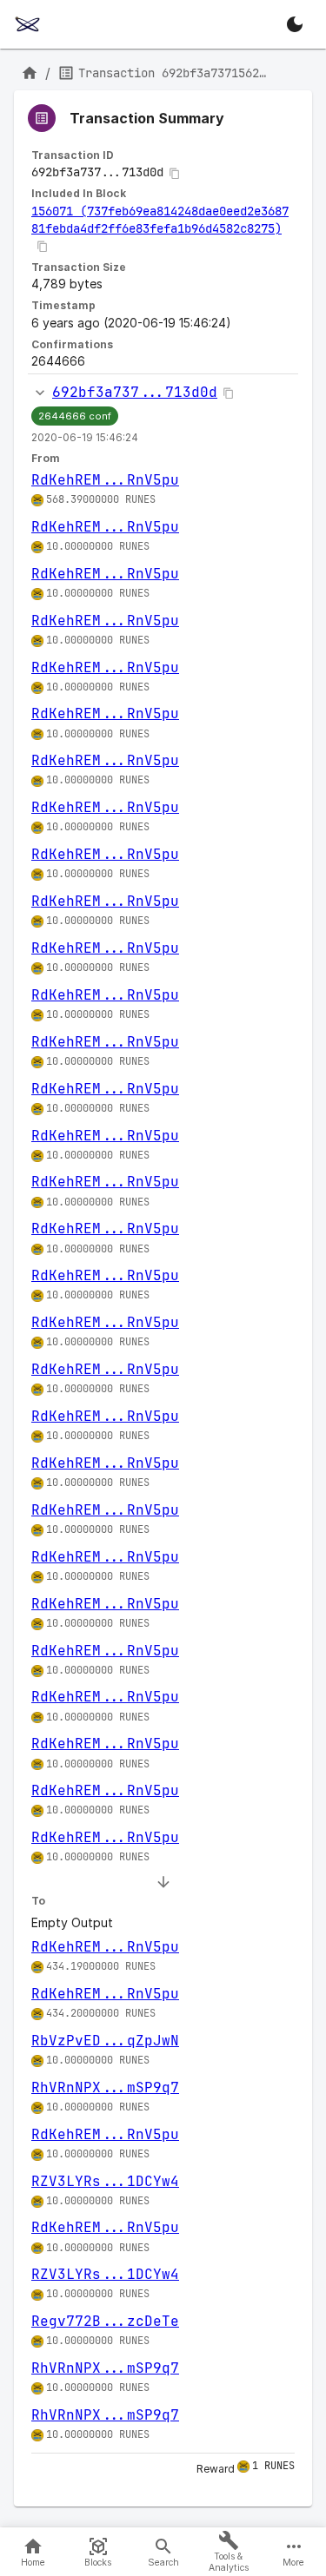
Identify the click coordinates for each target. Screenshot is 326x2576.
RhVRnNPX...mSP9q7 (105, 2087)
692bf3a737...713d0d (135, 392)
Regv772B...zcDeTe (105, 2321)
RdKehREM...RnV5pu (105, 480)
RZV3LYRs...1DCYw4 (105, 2181)
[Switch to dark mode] (295, 24)
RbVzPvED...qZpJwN (105, 2041)
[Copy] (175, 174)
